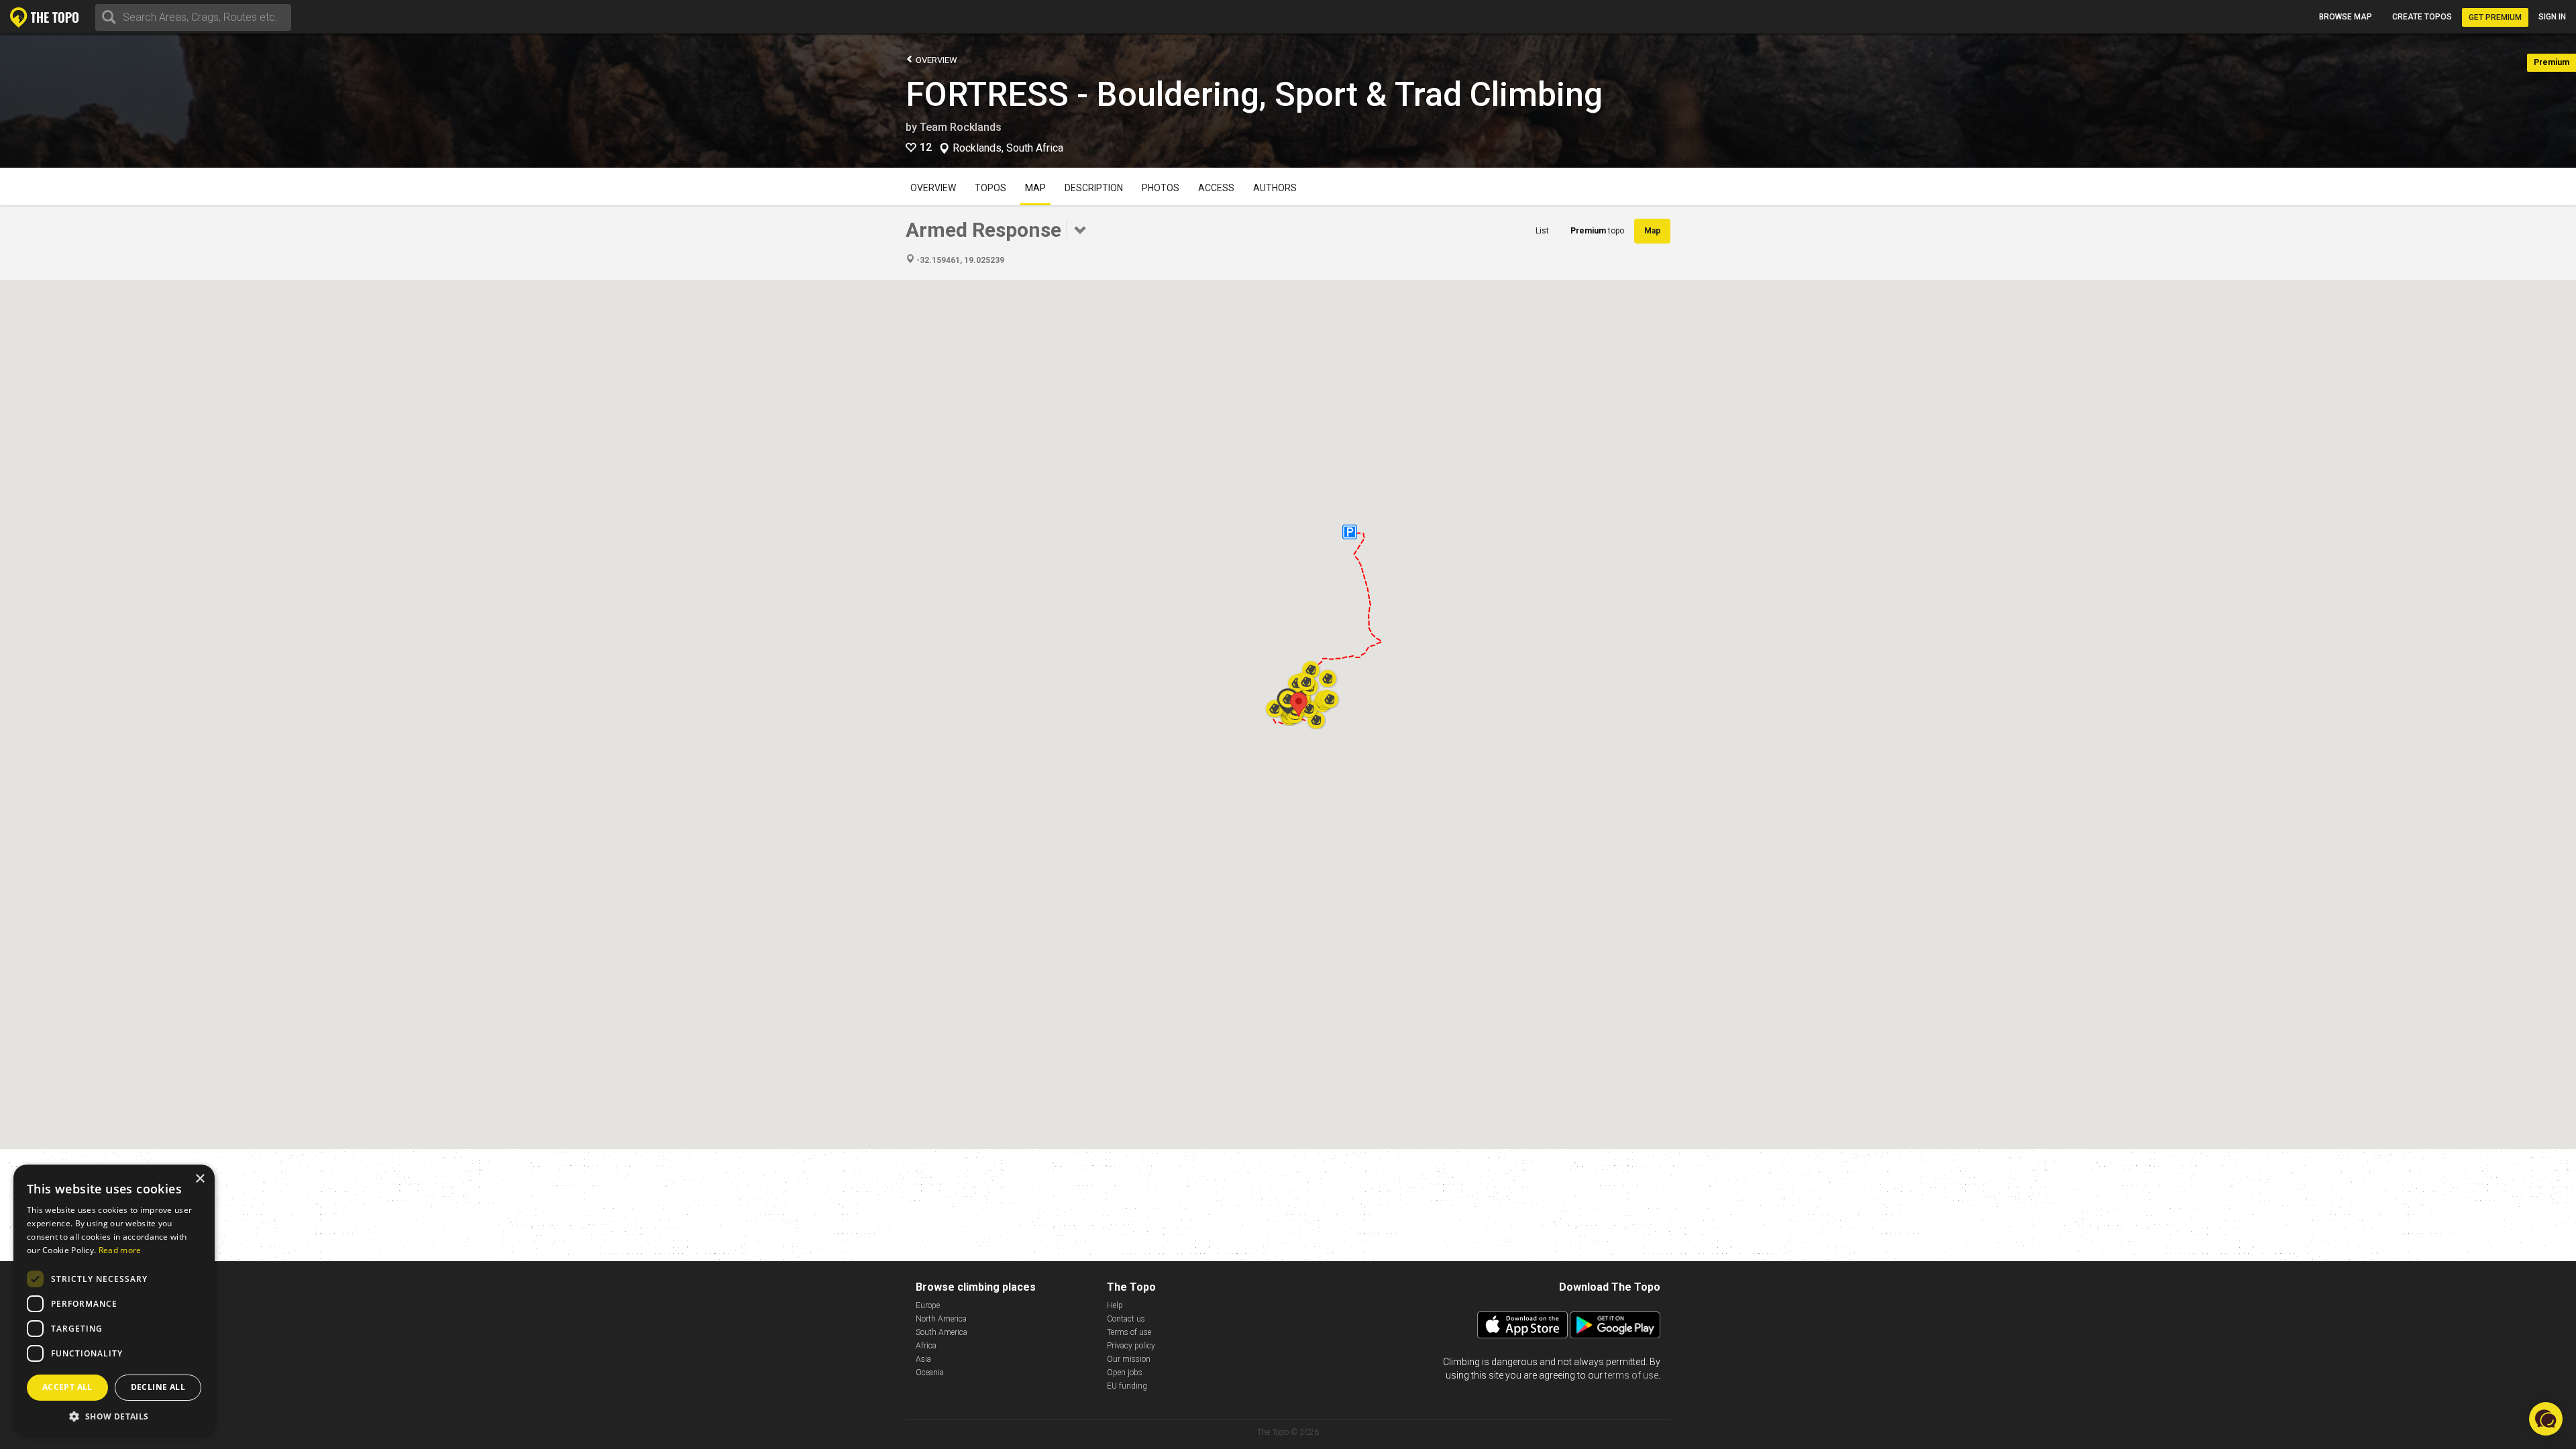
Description (1094, 188)
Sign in (2552, 17)
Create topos (2422, 17)
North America (941, 1319)
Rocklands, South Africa (1008, 148)
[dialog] (114, 1300)
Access (1216, 188)
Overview (935, 60)
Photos (1161, 188)
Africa (926, 1346)
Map (1035, 188)
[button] (1299, 705)
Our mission (1129, 1359)
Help (1115, 1305)
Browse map (2346, 17)
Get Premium (2495, 17)
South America (942, 1332)
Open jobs (1125, 1373)
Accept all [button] (67, 1387)
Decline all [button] (158, 1387)
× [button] (200, 1179)
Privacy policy (1131, 1346)
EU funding (1127, 1386)
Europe (928, 1305)
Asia (923, 1359)
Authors (1275, 188)
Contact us (1126, 1319)
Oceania (930, 1373)
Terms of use (1129, 1332)
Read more (120, 1250)
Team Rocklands (961, 127)
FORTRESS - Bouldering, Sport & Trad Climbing (1254, 95)
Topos (990, 188)
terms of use (1631, 1375)
